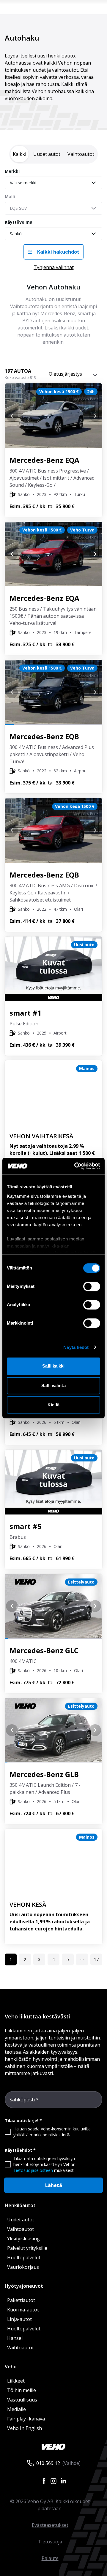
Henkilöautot (20, 2205)
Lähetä (54, 2185)
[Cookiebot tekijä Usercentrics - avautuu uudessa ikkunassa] (75, 1166)
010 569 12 (48, 2463)
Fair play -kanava (26, 2419)
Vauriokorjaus (23, 2267)
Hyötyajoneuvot (24, 2286)
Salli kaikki (53, 1366)
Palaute (50, 2558)
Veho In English (25, 2428)
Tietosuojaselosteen (33, 2170)
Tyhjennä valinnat (54, 267)
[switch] (92, 1286)
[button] (82, 1959)
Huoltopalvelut (24, 2258)
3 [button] (39, 1959)
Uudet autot (21, 2220)
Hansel (15, 2338)
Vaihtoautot (21, 2229)
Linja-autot (19, 2319)
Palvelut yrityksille (27, 2248)
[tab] (19, 154)
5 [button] (68, 1959)
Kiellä (53, 1405)
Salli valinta (53, 1385)
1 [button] (11, 1959)
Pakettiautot (21, 2300)
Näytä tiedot (76, 1347)
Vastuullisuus (22, 2400)
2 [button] (25, 1959)
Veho (11, 2367)
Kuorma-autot (23, 2310)
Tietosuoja (50, 2542)
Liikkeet (16, 2381)
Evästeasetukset (50, 2525)
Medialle (16, 2409)
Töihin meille (22, 2390)
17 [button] (96, 1959)
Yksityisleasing (23, 2239)
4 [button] (53, 1959)
